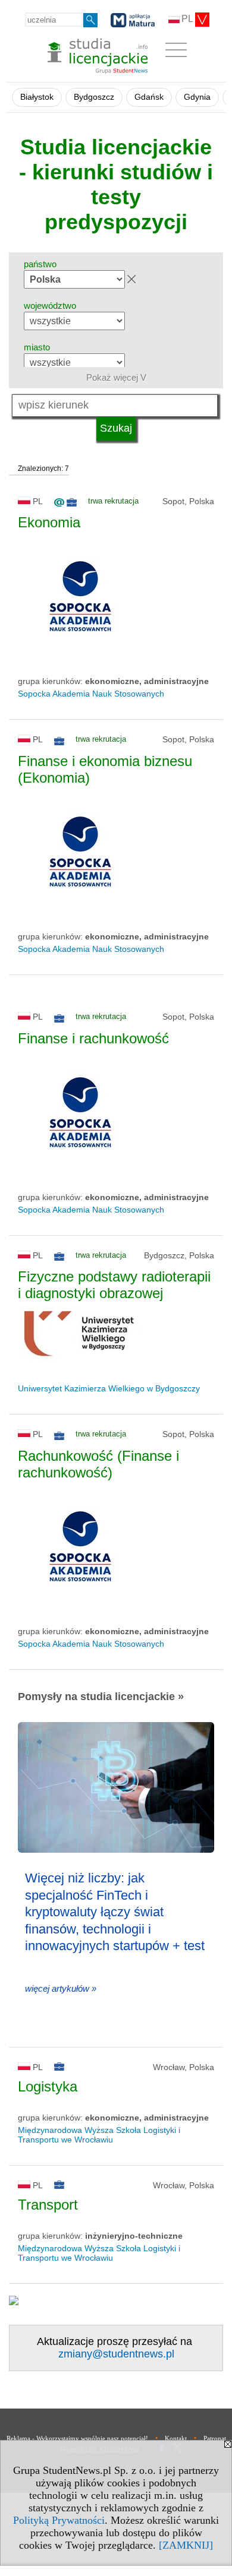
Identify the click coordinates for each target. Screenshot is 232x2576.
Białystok (37, 97)
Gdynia (197, 97)
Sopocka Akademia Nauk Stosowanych (91, 694)
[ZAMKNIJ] (186, 2545)
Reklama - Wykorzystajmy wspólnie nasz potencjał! (77, 2438)
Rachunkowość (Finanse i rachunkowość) (98, 1464)
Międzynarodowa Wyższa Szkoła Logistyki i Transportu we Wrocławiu (99, 2135)
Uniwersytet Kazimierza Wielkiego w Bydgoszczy (109, 1388)
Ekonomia (49, 522)
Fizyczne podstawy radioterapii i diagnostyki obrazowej (114, 1285)
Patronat (215, 2438)
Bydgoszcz (94, 97)
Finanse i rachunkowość (93, 1038)
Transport (48, 2205)
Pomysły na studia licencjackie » (101, 1697)
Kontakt (176, 2438)
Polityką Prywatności (59, 2520)
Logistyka (48, 2086)
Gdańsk (149, 97)
